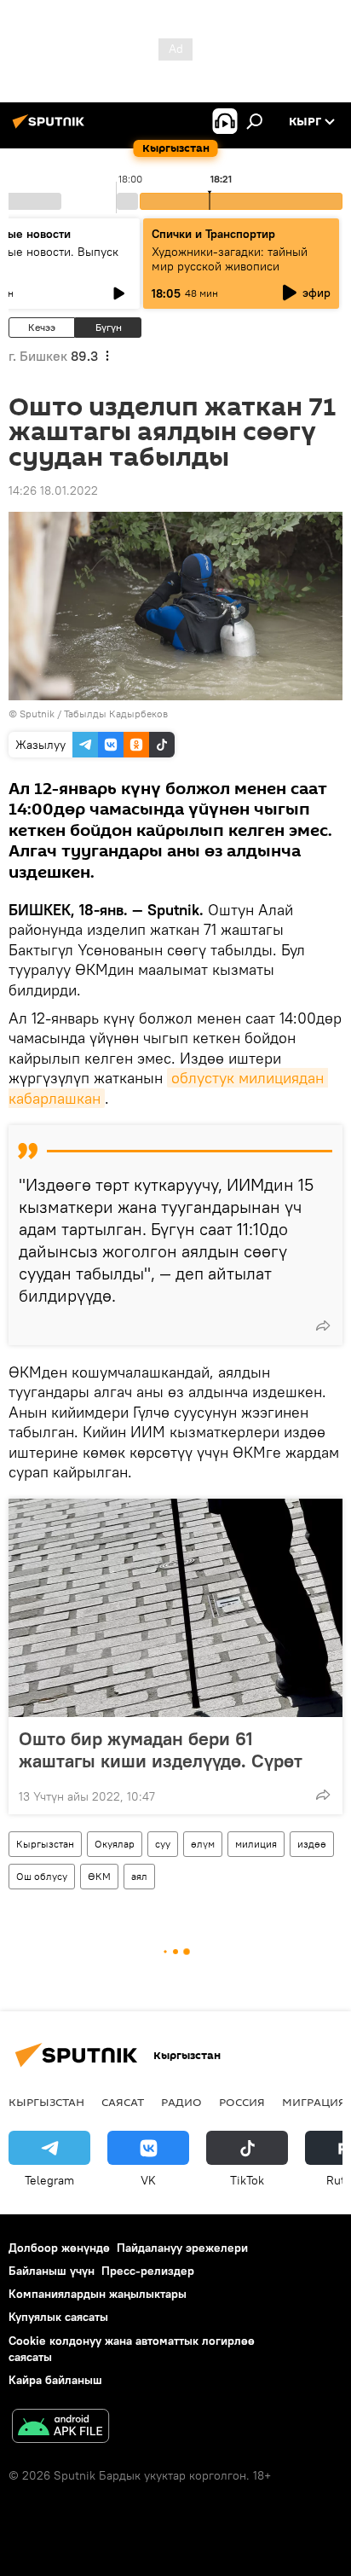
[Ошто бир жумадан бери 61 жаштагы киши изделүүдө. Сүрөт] (175, 1608)
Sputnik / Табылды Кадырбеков (94, 714)
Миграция (314, 2102)
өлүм (203, 1844)
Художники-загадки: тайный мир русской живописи (230, 259)
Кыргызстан (45, 1844)
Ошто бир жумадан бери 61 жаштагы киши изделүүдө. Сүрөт (161, 1749)
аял (139, 1876)
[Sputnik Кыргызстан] (51, 128)
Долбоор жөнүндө (59, 2248)
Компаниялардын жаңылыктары (98, 2294)
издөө (312, 1844)
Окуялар (115, 1844)
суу (163, 1844)
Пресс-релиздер (148, 2271)
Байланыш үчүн (52, 2271)
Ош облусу (42, 1876)
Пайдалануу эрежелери (182, 2248)
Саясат (123, 2102)
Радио (181, 2102)
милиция (256, 1844)
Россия (242, 2102)
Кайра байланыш (55, 2380)
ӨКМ (99, 1876)
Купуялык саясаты (58, 2317)
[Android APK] (60, 2428)
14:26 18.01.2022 (53, 490)
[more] (323, 1326)
